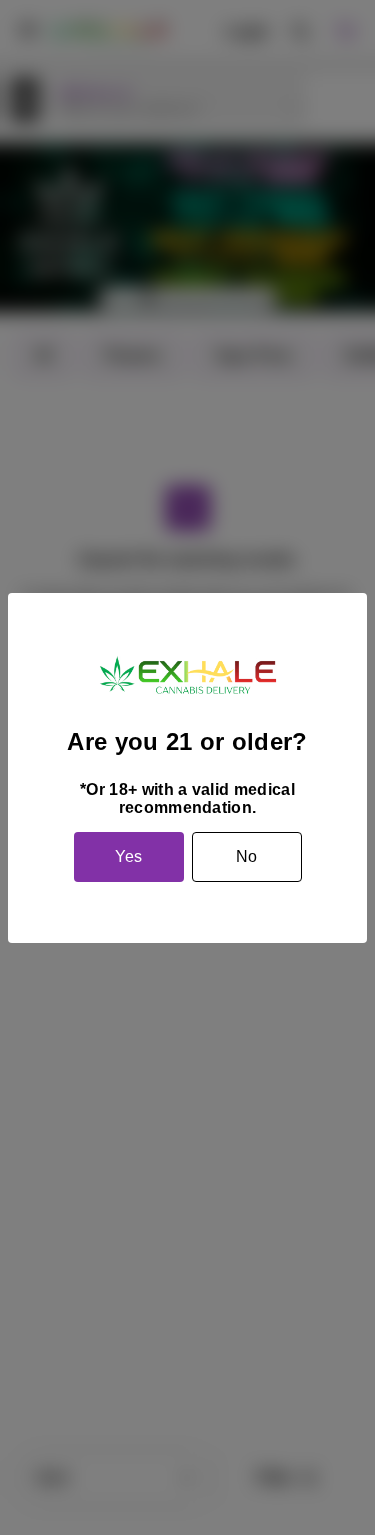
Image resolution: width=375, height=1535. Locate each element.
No (246, 856)
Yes (128, 856)
